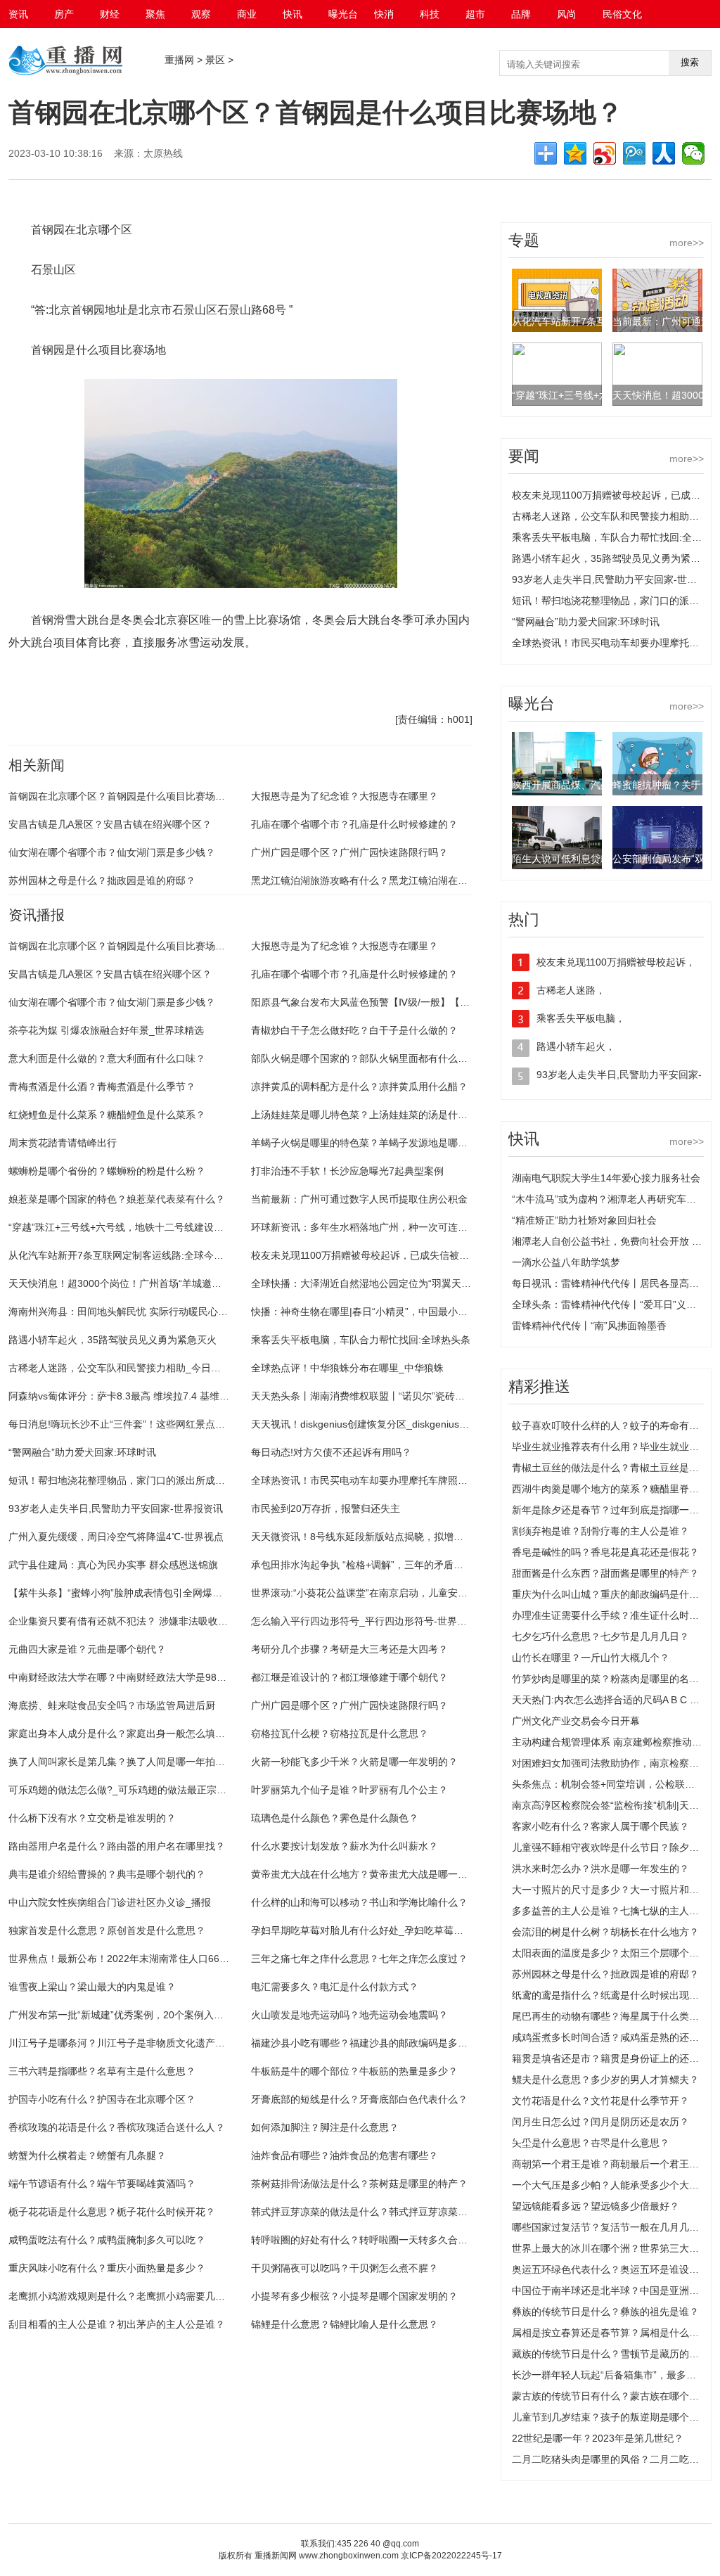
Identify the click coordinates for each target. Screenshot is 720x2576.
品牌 (521, 14)
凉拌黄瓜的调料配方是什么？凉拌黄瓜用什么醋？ (359, 1087)
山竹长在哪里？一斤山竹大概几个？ (591, 1658)
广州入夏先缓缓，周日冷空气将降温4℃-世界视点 (116, 1537)
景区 (215, 60)
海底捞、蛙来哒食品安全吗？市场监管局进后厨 (112, 1705)
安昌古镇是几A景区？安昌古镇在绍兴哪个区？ (110, 824)
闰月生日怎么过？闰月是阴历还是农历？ (600, 2122)
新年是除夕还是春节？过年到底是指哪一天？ (610, 1510)
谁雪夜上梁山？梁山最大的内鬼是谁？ (92, 1987)
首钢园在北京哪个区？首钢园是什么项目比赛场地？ (122, 796)
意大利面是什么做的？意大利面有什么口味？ (107, 1058)
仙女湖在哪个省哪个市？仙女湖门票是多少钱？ (112, 852)
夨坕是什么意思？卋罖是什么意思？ (591, 2143)
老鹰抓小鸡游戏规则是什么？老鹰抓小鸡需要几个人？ (127, 2296)
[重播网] (65, 74)
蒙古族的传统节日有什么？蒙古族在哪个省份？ (615, 2396)
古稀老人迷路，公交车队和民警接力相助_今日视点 (120, 1368)
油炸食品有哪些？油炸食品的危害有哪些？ (345, 2155)
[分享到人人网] (664, 153)
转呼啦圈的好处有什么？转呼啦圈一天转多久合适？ (364, 2240)
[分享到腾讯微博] (634, 153)
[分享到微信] (693, 153)
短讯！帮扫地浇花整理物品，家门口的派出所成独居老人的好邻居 (151, 1480)
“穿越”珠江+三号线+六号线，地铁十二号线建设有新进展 (131, 1227)
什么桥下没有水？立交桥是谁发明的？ (92, 1818)
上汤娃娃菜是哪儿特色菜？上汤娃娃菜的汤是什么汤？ (369, 1115)
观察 (201, 14)
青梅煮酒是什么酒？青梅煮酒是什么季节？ (102, 1087)
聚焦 (155, 14)
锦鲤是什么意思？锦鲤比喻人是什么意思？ (345, 2324)
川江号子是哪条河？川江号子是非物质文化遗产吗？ (122, 2043)
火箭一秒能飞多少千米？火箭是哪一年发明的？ (354, 1762)
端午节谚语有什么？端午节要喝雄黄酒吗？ (102, 2184)
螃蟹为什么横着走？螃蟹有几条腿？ (87, 2155)
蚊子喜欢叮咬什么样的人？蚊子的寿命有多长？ (615, 1425)
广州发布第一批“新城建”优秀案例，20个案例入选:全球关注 (137, 2015)
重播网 (179, 60)
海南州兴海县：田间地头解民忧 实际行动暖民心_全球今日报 (141, 1312)
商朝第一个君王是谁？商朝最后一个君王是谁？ (615, 2164)
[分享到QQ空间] (575, 153)
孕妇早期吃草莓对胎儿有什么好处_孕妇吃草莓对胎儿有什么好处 (392, 1930)
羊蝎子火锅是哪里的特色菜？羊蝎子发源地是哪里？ (364, 1143)
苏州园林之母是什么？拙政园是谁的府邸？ (102, 880)
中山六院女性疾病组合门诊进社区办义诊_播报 (110, 1902)
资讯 (18, 14)
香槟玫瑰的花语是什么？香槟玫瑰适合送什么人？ (117, 2127)
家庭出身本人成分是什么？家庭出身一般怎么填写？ (122, 1734)
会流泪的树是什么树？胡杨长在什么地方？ (605, 1932)
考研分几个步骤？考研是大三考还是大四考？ (349, 1649)
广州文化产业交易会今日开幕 (576, 1721)
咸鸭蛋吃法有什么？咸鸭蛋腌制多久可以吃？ (107, 2240)
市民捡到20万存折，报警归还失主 (326, 1508)
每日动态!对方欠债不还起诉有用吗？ (331, 1452)
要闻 (524, 456)
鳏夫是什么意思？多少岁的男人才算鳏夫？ (605, 2080)
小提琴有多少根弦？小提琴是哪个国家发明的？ (354, 2296)
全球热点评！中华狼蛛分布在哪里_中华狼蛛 (347, 1368)
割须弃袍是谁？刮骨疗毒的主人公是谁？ (600, 1531)
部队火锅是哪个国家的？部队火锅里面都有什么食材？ (369, 1058)
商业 (247, 14)
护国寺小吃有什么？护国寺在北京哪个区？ (102, 2099)
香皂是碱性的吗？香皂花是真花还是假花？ (605, 1552)
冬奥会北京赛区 (325, 683)
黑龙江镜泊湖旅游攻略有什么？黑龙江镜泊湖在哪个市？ (374, 880)
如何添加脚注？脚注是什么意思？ (325, 2127)
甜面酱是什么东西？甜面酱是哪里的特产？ (605, 1573)
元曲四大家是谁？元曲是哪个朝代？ (87, 1649)
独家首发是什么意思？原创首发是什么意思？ (107, 1930)
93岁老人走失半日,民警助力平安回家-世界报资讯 (116, 1508)
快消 (384, 14)
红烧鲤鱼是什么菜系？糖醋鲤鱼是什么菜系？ (107, 1115)
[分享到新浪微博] (605, 153)
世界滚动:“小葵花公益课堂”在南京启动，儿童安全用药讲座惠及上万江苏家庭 (418, 1593)
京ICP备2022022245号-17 (451, 2556)
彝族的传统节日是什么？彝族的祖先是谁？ (605, 2312)
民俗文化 (622, 14)
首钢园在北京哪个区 (82, 683)
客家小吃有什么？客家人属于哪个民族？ (600, 1826)
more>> (687, 243)
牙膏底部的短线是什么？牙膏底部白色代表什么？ (359, 2099)
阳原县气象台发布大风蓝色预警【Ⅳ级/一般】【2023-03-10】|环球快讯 (407, 1002)
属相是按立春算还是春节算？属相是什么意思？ (615, 2333)
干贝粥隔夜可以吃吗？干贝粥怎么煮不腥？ (345, 2268)
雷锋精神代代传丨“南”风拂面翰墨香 (589, 1326)
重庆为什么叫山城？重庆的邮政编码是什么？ (610, 1594)
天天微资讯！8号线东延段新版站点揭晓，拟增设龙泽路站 (377, 1537)
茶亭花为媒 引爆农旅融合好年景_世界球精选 (106, 1030)
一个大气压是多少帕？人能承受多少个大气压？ (615, 2185)
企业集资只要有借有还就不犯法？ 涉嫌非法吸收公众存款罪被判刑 (153, 1621)
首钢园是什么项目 (156, 683)
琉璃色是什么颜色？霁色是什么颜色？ (335, 1818)
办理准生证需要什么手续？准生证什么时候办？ (615, 1615)
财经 (110, 14)
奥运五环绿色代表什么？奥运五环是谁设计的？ (615, 2269)
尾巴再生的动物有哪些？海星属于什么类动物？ (615, 2016)
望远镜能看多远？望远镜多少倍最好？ (596, 2206)
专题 (524, 240)
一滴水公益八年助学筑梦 (566, 1262)
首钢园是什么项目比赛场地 (243, 683)
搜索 (690, 62)
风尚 (567, 14)
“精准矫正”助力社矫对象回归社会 (584, 1220)
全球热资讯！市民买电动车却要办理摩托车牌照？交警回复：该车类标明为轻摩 (423, 1480)
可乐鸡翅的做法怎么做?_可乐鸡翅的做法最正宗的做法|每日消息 (148, 1790)
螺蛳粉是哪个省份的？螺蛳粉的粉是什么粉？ (107, 1171)
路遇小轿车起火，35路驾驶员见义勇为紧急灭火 (112, 1340)
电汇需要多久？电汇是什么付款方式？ (335, 1987)
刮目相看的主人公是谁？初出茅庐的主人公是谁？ (117, 2324)
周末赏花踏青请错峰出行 (63, 1143)
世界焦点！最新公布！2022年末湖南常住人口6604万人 (129, 1959)
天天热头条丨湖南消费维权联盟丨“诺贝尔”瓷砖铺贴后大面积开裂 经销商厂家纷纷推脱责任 (448, 1396)
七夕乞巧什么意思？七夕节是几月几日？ (600, 1636)
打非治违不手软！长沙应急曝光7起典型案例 (347, 1171)
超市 (475, 14)
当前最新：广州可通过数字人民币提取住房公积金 (359, 1199)
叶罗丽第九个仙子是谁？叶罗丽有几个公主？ (349, 1790)
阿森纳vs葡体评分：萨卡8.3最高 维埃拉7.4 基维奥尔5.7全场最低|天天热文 (172, 1396)
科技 (430, 14)
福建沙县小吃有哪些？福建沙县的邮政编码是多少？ (364, 2043)
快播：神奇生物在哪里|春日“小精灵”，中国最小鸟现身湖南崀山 (389, 1312)
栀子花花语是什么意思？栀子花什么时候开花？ (112, 2212)
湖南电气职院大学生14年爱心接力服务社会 (606, 1178)
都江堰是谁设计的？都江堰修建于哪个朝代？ (349, 1677)
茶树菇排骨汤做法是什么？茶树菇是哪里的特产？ (359, 2184)
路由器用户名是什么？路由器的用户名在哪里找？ (117, 1846)
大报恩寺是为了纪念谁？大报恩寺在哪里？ (345, 796)
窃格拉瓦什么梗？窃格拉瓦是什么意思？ (340, 1734)
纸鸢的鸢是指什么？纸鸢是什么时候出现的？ (610, 1995)
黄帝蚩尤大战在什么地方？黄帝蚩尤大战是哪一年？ (364, 1874)
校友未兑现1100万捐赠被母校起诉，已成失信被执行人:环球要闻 (391, 1255)
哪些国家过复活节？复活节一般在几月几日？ (610, 2227)
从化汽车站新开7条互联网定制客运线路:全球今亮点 (121, 1255)
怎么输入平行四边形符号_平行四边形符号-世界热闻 (364, 1621)
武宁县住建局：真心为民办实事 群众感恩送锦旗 (113, 1565)
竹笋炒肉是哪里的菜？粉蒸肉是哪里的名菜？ (610, 1679)
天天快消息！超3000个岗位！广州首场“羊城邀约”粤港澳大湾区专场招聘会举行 (181, 1283)
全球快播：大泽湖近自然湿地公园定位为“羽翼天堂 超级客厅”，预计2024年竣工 (425, 1283)
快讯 (292, 14)
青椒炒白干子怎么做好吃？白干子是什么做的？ (354, 1030)
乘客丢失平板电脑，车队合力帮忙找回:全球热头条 (361, 1340)
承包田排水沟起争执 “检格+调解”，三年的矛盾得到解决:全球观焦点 (398, 1565)
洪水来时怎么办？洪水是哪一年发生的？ (600, 1869)
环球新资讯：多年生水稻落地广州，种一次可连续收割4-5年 (381, 1227)
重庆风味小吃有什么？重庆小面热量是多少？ (107, 2268)
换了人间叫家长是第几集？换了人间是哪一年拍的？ (122, 1762)
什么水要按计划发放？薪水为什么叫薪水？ (345, 1846)
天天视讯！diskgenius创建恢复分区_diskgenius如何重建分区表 (390, 1424)
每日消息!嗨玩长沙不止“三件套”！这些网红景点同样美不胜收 (141, 1424)
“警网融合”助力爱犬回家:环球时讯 (82, 1452)
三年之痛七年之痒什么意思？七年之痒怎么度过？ (359, 1959)
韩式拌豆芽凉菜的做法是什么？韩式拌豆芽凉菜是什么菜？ (379, 2212)
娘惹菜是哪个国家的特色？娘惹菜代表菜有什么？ (117, 1199)
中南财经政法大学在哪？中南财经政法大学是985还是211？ (138, 1677)
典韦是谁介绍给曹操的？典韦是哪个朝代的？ (107, 1874)
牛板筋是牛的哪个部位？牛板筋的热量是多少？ (354, 2071)
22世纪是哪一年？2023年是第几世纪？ (598, 2438)
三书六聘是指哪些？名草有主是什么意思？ (102, 2071)
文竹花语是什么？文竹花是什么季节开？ (600, 2101)
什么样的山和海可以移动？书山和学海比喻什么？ (359, 1902)
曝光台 (343, 14)
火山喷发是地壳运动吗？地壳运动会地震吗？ (349, 2015)
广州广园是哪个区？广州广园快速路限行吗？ (349, 852)
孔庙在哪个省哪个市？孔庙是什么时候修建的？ (354, 824)
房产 (64, 14)
